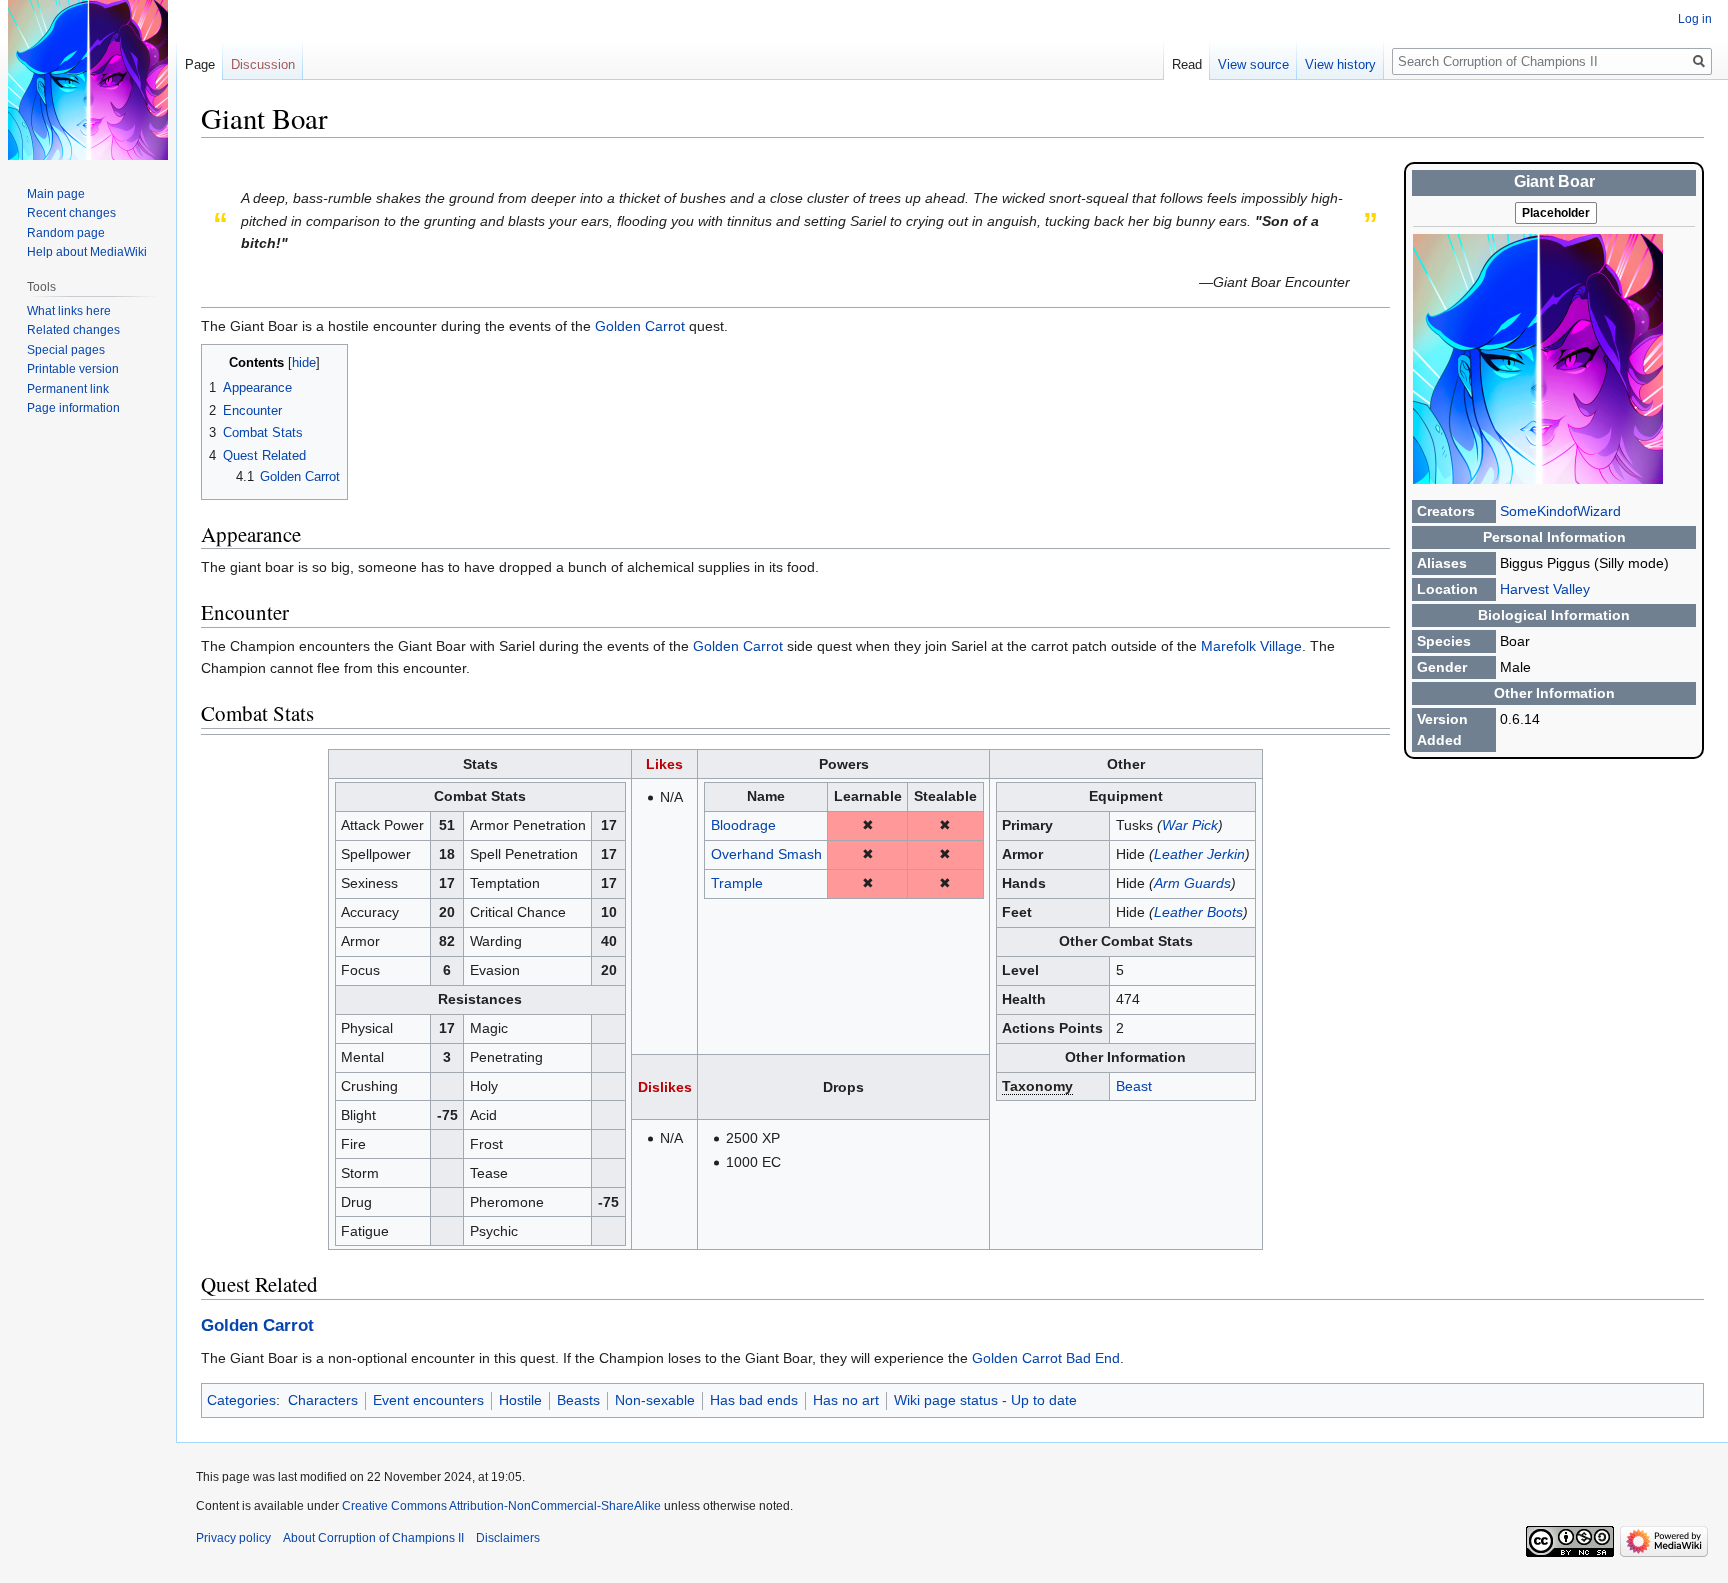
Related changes (73, 330)
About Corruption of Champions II (373, 1538)
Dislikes (665, 1087)
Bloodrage (743, 825)
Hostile (520, 1400)
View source (1253, 64)
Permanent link (68, 389)
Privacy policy (233, 1538)
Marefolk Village (1251, 646)
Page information (73, 408)
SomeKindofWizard (1560, 511)
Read (1187, 64)
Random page (66, 233)
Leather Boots (1198, 912)
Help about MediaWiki (87, 252)
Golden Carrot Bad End (1046, 1358)
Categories (241, 1400)
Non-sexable (655, 1400)
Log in (1695, 19)
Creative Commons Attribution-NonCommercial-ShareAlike (501, 1506)
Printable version (73, 369)
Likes (664, 764)
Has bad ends (754, 1400)
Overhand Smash (766, 854)
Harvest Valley (1545, 589)
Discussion (263, 64)
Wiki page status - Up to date (985, 1400)
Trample (737, 883)
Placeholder (1556, 213)
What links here (69, 311)
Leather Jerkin (1199, 854)
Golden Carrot (640, 326)
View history (1340, 64)
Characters (323, 1400)
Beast (1134, 1086)
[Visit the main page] (88, 80)
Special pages (66, 350)
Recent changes (71, 213)
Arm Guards (1192, 883)
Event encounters (428, 1400)
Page (200, 64)
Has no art (846, 1400)
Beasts (578, 1400)
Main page (56, 194)
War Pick (1190, 825)
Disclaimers (508, 1538)
